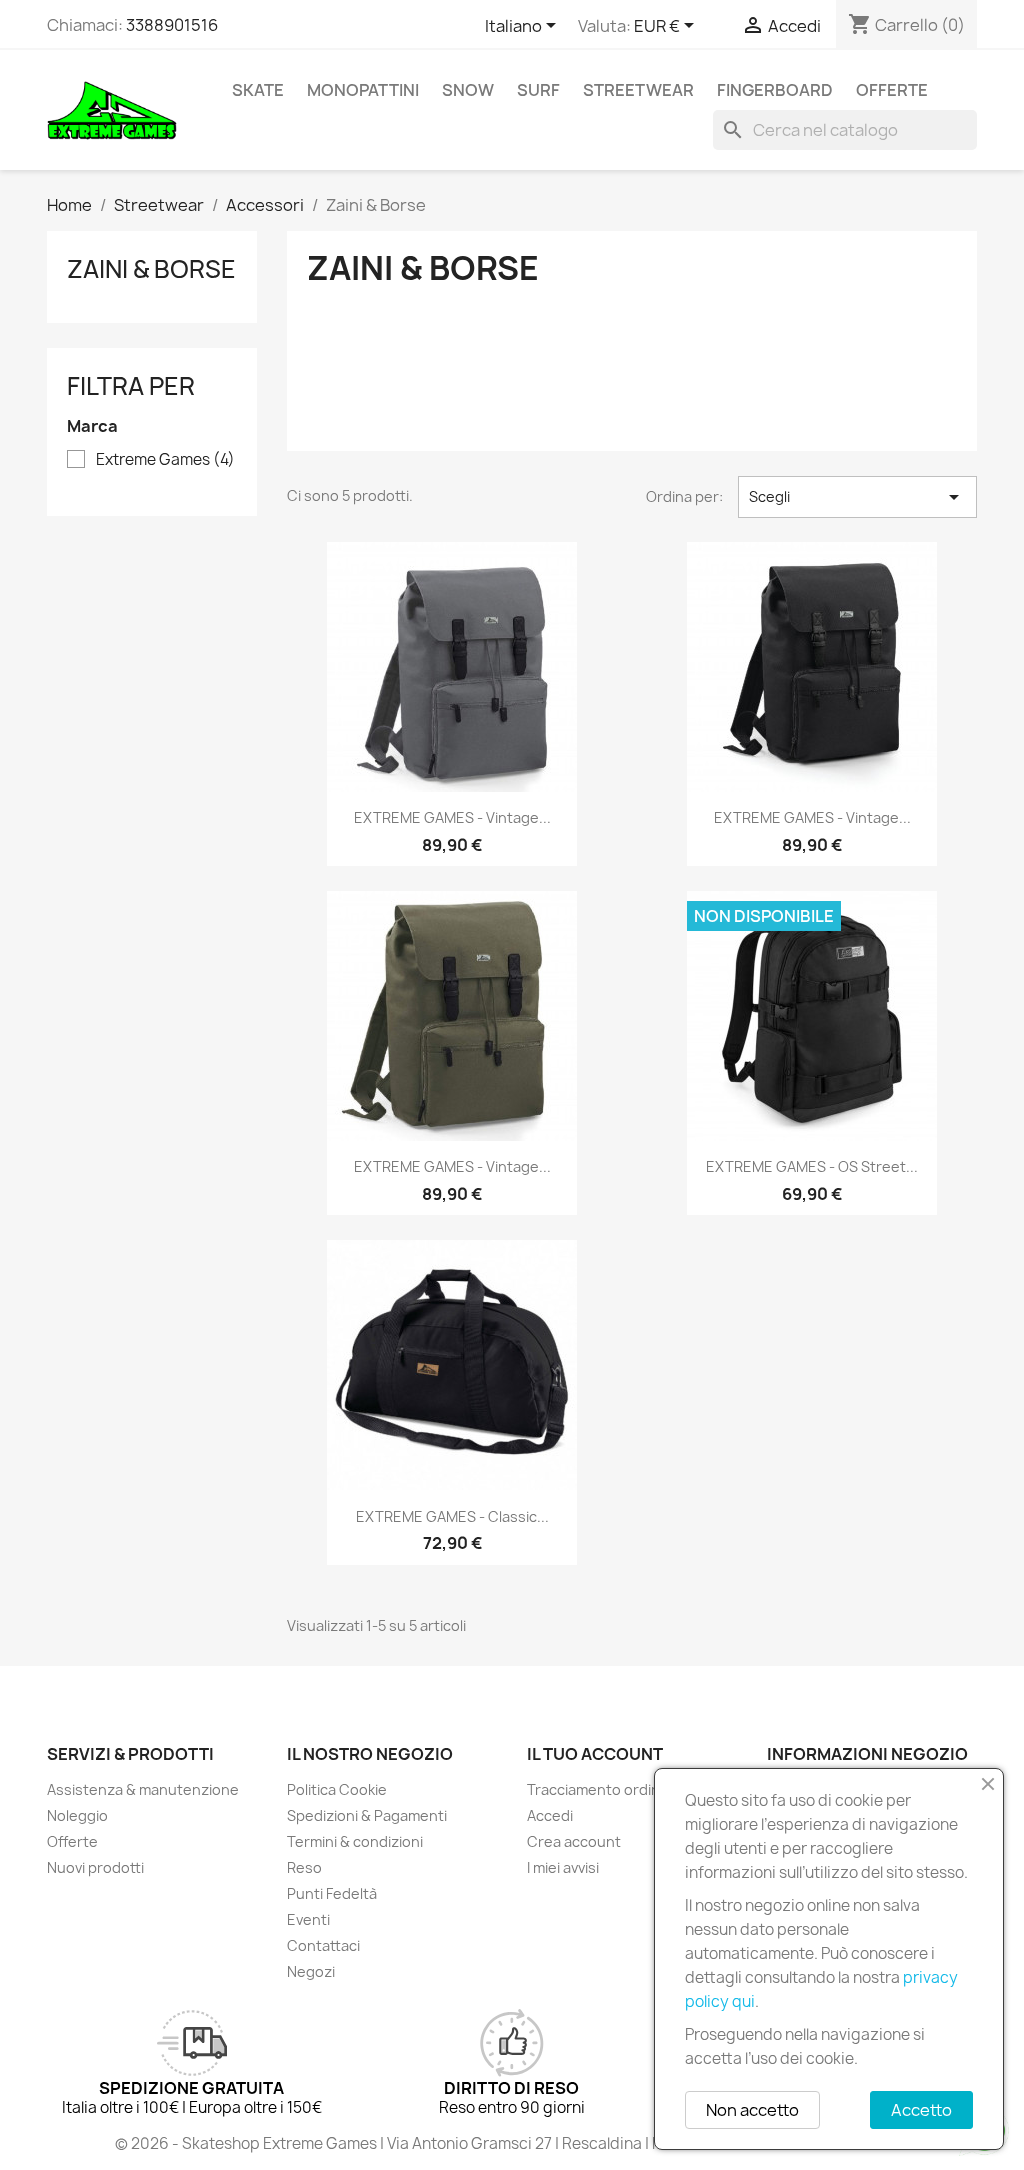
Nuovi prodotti (95, 1867)
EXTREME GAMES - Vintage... (452, 817)
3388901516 (172, 25)
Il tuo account (595, 1754)
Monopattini (363, 90)
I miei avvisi (563, 1867)
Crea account (574, 1841)
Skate (258, 90)
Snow (468, 90)
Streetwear (638, 90)
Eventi (308, 1919)
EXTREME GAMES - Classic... (452, 1516)
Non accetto (752, 2110)
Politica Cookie (337, 1789)
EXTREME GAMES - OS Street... (812, 1166)
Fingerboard (775, 90)
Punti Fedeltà (332, 1893)
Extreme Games (165, 460)
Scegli (857, 497)
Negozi (311, 1971)
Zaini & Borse (151, 269)
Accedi (550, 1815)
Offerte (892, 90)
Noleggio (77, 1815)
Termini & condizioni (355, 1841)
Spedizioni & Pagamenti (367, 1815)
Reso (304, 1867)
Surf (538, 90)
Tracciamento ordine (598, 1789)
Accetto (921, 2110)
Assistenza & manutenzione (143, 1789)
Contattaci (323, 1945)
